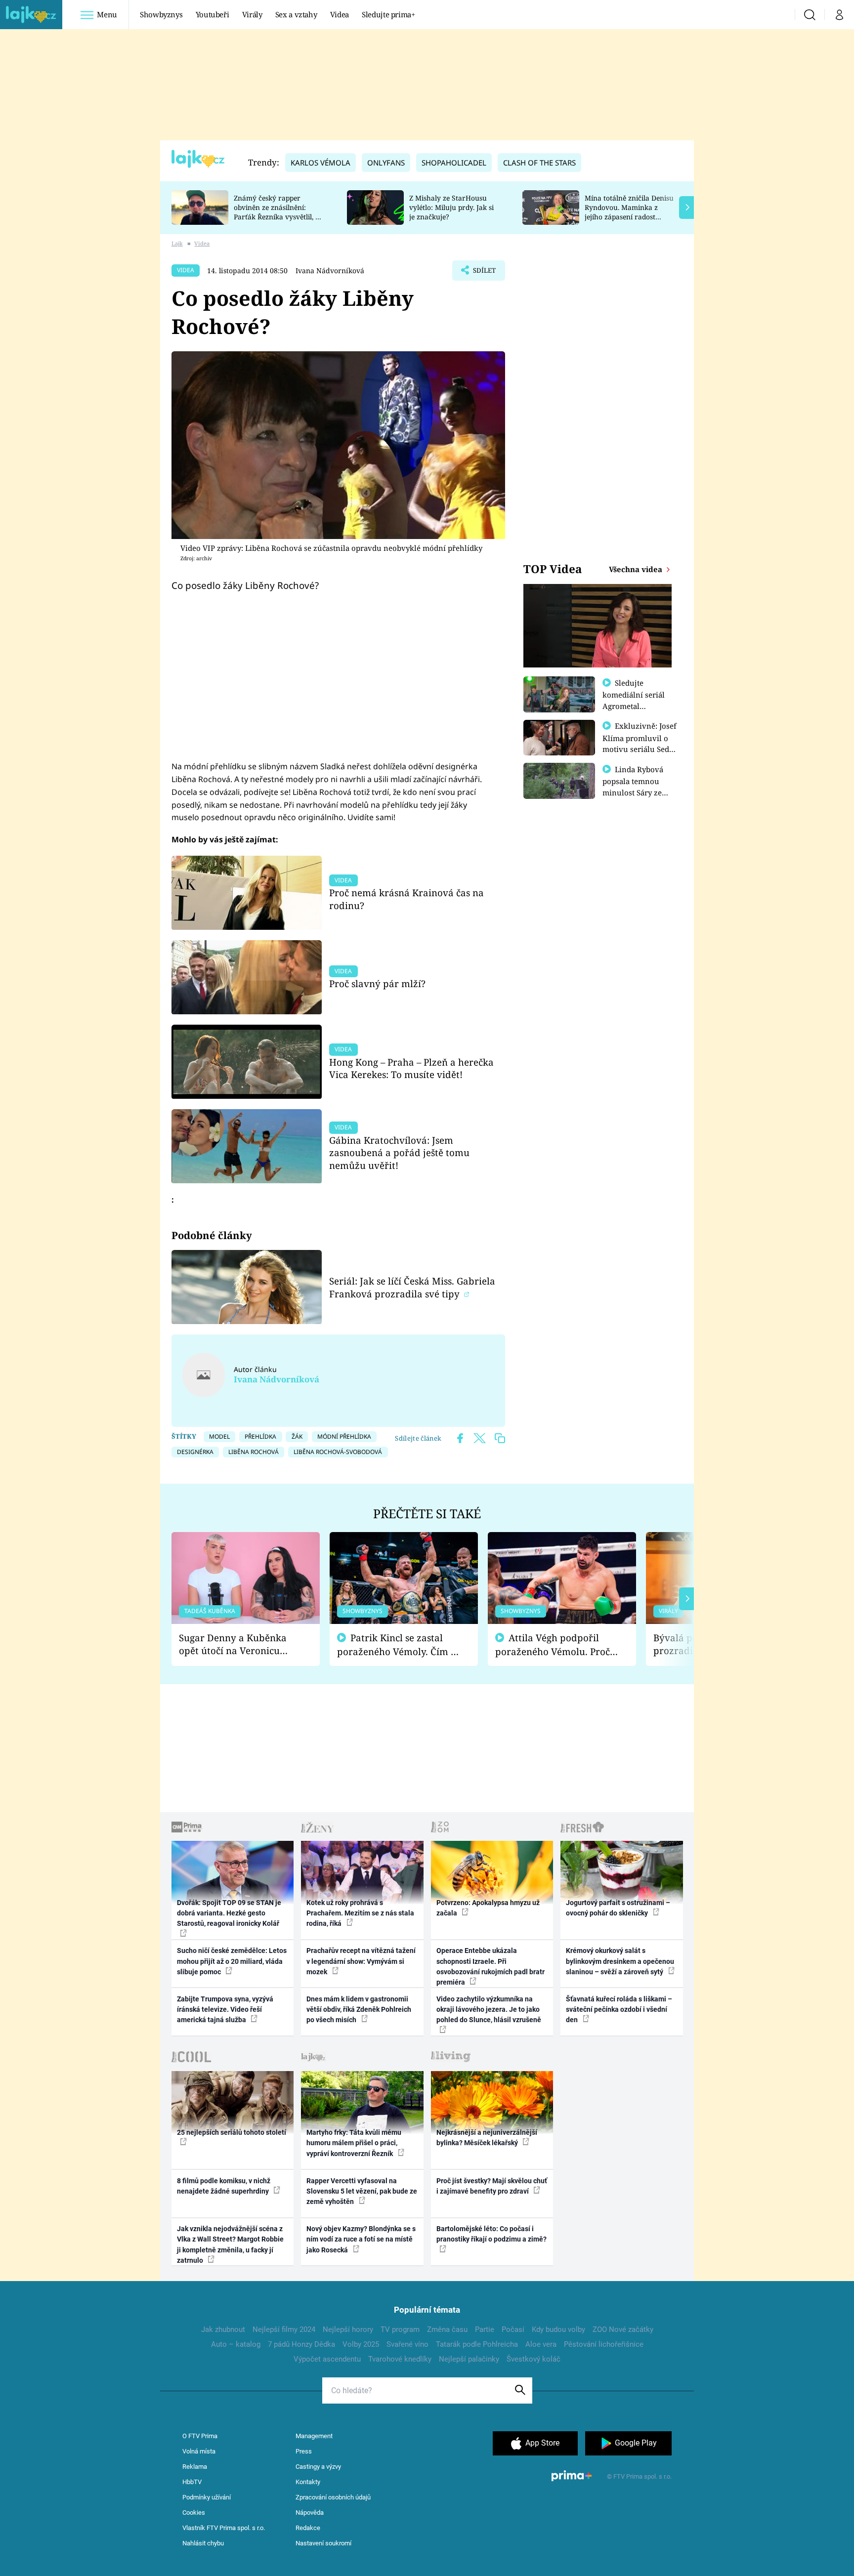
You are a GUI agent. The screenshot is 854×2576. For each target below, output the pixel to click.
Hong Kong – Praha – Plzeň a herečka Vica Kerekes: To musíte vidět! (411, 1068)
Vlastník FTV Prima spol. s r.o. (224, 2528)
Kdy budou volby (558, 2329)
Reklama (195, 2467)
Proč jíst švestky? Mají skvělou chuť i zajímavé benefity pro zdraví (492, 2186)
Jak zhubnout (223, 2329)
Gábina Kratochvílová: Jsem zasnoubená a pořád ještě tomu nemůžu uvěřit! (399, 1153)
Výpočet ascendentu (327, 2359)
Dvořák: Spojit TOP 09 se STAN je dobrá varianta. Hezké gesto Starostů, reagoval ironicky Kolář (229, 1913)
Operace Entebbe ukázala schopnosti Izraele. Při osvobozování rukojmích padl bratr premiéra (491, 1966)
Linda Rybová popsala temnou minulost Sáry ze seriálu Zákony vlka (638, 787)
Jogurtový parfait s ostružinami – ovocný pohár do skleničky (618, 1908)
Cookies (194, 2513)
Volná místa (199, 2451)
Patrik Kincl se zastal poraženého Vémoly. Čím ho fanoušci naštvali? (400, 1645)
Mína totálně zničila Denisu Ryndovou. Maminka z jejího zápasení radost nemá (629, 212)
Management (314, 2436)
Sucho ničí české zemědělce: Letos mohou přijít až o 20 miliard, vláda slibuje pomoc (232, 1961)
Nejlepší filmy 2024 (284, 2329)
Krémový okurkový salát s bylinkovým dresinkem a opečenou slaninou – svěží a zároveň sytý (620, 1961)
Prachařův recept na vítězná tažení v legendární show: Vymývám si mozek (361, 1961)
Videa (340, 14)
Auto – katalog (236, 2344)
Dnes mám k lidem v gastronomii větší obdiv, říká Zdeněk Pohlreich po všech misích (359, 2010)
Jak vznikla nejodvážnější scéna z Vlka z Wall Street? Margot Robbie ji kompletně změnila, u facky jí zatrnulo (230, 2244)
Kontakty (308, 2482)
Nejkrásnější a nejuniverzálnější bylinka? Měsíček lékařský (487, 2138)
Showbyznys (161, 14)
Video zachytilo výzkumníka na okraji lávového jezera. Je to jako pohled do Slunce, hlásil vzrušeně (489, 2010)
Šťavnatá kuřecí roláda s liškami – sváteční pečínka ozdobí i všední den (619, 2010)
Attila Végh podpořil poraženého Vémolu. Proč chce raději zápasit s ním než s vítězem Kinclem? (553, 1645)
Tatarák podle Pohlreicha (477, 2344)
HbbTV (192, 2482)
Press (304, 2451)
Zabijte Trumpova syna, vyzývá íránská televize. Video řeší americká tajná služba (225, 2010)
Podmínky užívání (207, 2497)
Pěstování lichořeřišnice (604, 2344)
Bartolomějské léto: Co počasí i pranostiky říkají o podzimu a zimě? (491, 2234)
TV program (400, 2329)
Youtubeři (213, 14)
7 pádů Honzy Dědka (301, 2344)
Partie (485, 2329)
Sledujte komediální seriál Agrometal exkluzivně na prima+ (634, 706)
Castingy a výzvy (318, 2467)
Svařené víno (407, 2344)
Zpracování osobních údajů (333, 2497)
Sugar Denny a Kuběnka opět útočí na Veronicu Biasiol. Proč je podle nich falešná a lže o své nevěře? (238, 1644)
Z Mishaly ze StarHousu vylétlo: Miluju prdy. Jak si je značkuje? (451, 207)
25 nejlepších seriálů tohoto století (232, 2132)
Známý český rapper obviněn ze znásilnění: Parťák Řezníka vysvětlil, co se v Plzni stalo (278, 212)
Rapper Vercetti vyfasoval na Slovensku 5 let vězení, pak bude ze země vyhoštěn (362, 2191)
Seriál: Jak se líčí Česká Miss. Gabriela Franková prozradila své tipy (412, 1287)
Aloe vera (541, 2344)
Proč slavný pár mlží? (377, 983)
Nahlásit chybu (203, 2543)
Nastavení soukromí (323, 2543)
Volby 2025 (361, 2344)
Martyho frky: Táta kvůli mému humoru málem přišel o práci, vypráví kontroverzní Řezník (354, 2143)
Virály (252, 14)
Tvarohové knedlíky (400, 2359)
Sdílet (483, 273)
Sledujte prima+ (388, 14)
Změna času (447, 2329)
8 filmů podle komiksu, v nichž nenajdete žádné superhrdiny (224, 2186)
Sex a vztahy (296, 14)
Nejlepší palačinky (469, 2359)
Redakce (308, 2528)
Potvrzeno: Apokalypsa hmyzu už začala (488, 1908)
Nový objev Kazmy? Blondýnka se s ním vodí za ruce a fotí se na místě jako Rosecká (361, 2239)
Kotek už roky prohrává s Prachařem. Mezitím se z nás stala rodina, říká (360, 1913)
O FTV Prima (200, 2436)
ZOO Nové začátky (623, 2329)
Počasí (513, 2329)
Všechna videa (637, 569)
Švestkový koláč (534, 2359)
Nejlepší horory (348, 2329)
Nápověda (310, 2513)
